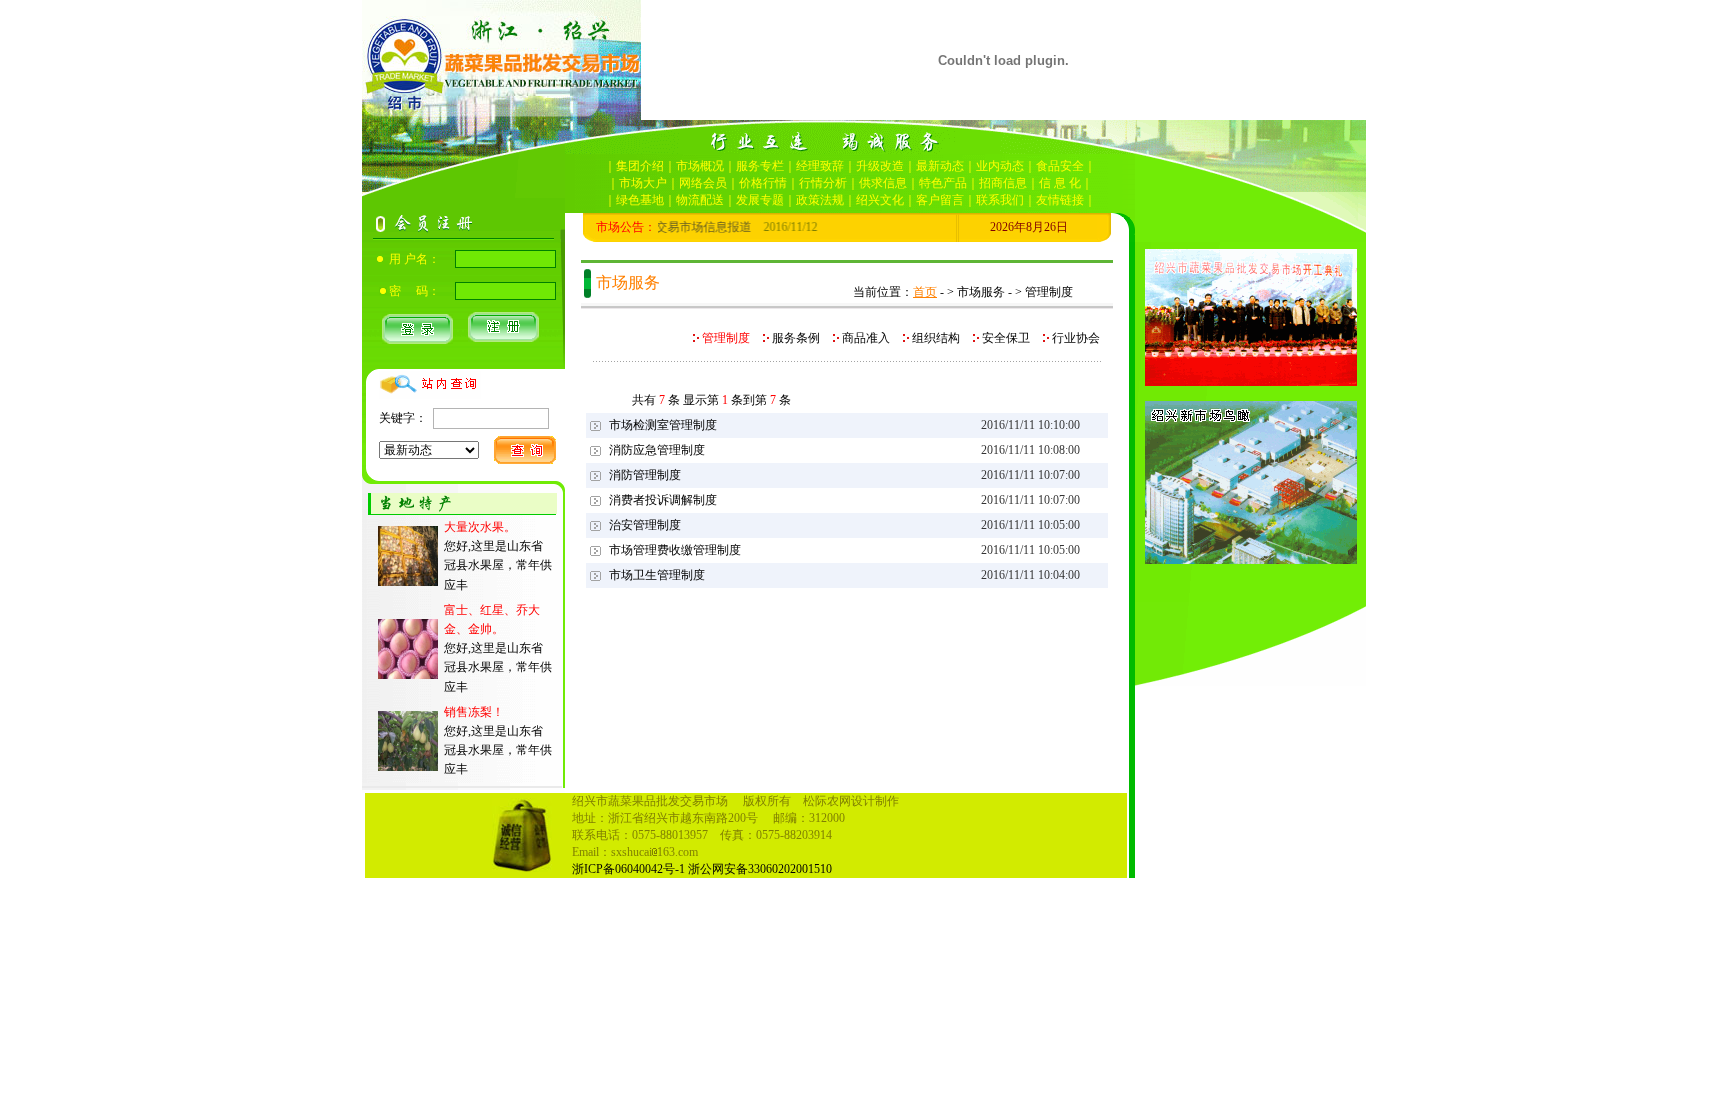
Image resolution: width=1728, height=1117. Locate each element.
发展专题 (760, 200)
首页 (925, 292)
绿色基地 (640, 200)
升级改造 (880, 166)
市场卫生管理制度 (657, 575)
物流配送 (700, 200)
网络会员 (703, 183)
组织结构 (936, 338)
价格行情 (763, 183)
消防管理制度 (645, 475)
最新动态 (940, 166)
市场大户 (643, 183)
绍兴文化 (880, 200)
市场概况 (700, 166)
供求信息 (883, 183)
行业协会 (1074, 338)
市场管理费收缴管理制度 (675, 550)
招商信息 (1003, 183)
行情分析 (823, 183)
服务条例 (796, 338)
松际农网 (827, 801)
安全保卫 (1006, 338)
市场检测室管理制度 (663, 425)
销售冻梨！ (474, 712)
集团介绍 (640, 166)
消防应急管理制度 (657, 450)
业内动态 (1000, 166)
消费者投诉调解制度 (663, 500)
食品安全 (1060, 166)
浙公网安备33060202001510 (760, 869)
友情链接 (1060, 200)
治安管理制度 (645, 525)
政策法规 (820, 200)
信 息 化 (1060, 183)
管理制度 (724, 338)
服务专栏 (760, 166)
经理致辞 (820, 166)
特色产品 (943, 183)
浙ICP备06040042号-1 (628, 869)
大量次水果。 (480, 527)
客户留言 (940, 200)
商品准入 (866, 338)
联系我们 (1000, 200)
